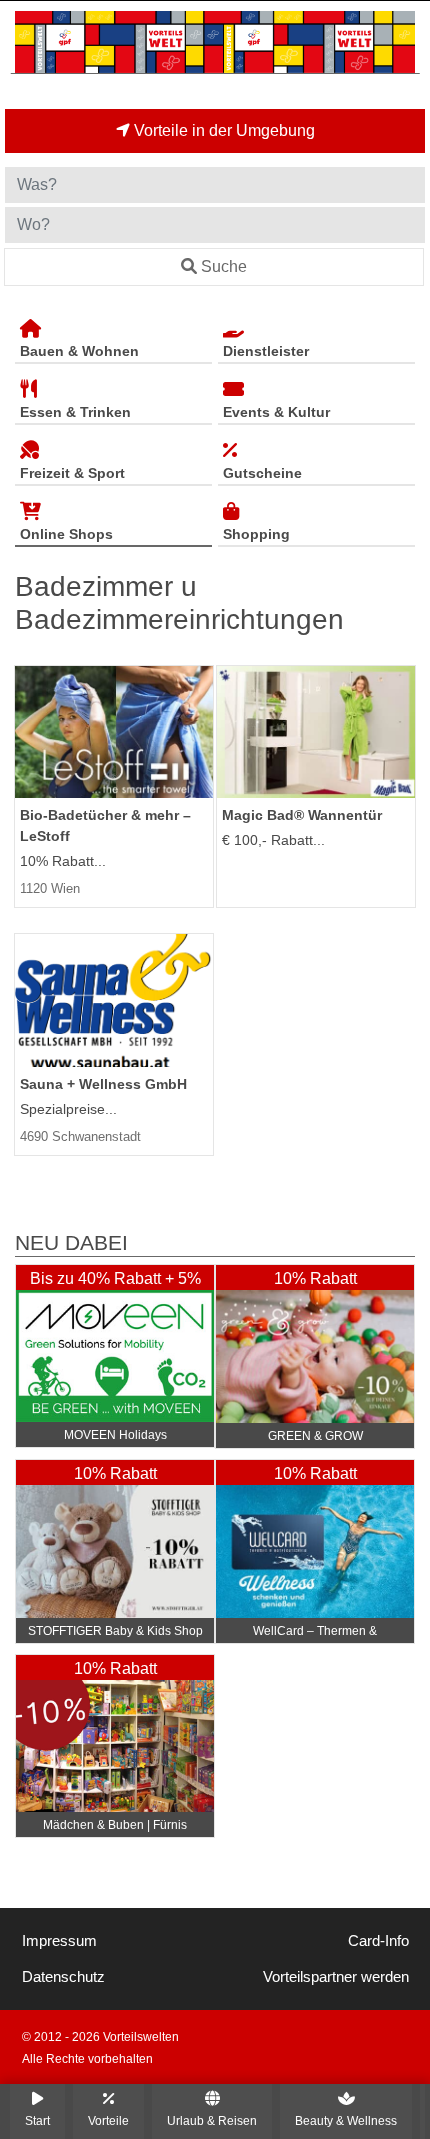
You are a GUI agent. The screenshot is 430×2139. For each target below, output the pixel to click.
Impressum (59, 1941)
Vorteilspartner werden (336, 1977)
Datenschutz (63, 1977)
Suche (224, 266)
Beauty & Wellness (346, 2120)
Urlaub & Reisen (212, 2120)
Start (37, 2120)
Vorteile (108, 2120)
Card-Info (378, 1941)
